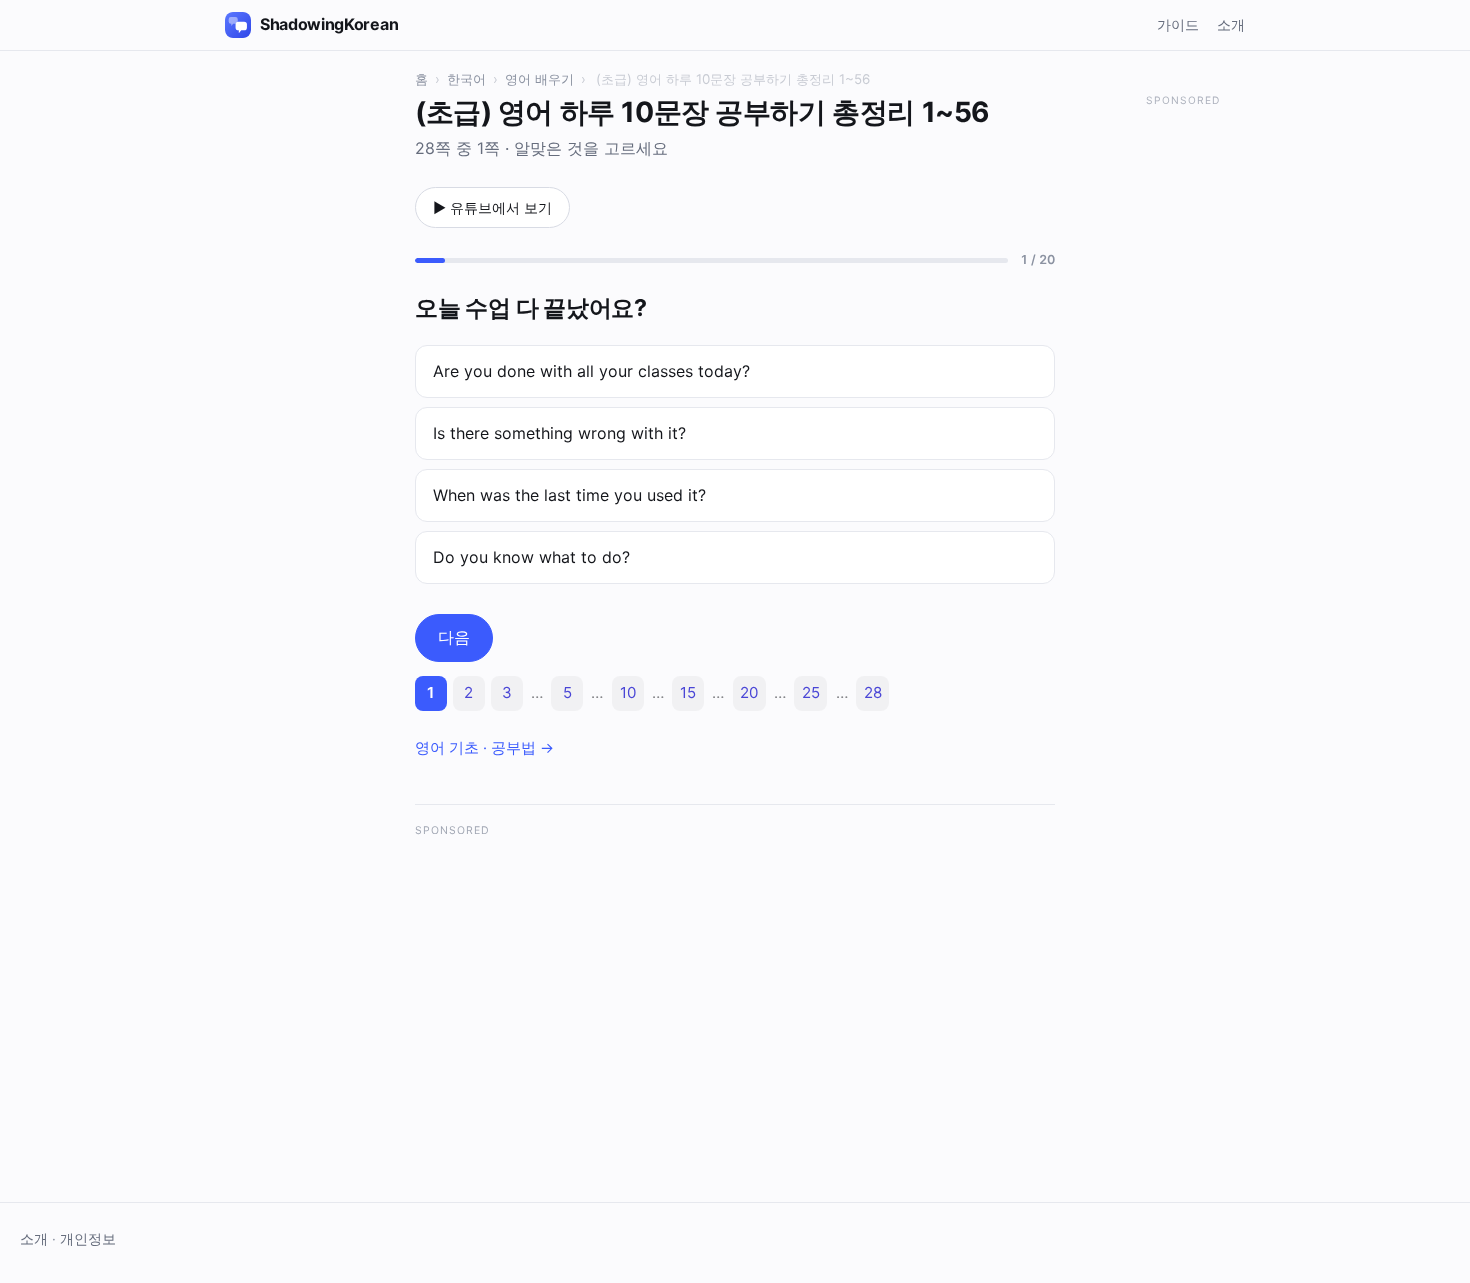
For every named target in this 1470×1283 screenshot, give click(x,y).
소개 (1231, 24)
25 (811, 692)
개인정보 (88, 1239)
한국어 (466, 79)
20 (749, 692)
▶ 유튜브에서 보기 (492, 207)
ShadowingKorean (329, 24)
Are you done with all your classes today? (591, 371)
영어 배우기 (539, 79)
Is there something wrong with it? (559, 433)
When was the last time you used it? (569, 495)
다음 (454, 637)
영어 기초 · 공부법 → (484, 748)
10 (628, 692)
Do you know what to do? (531, 557)
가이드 (1178, 24)
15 (688, 692)
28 (873, 692)
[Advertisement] (735, 990)
